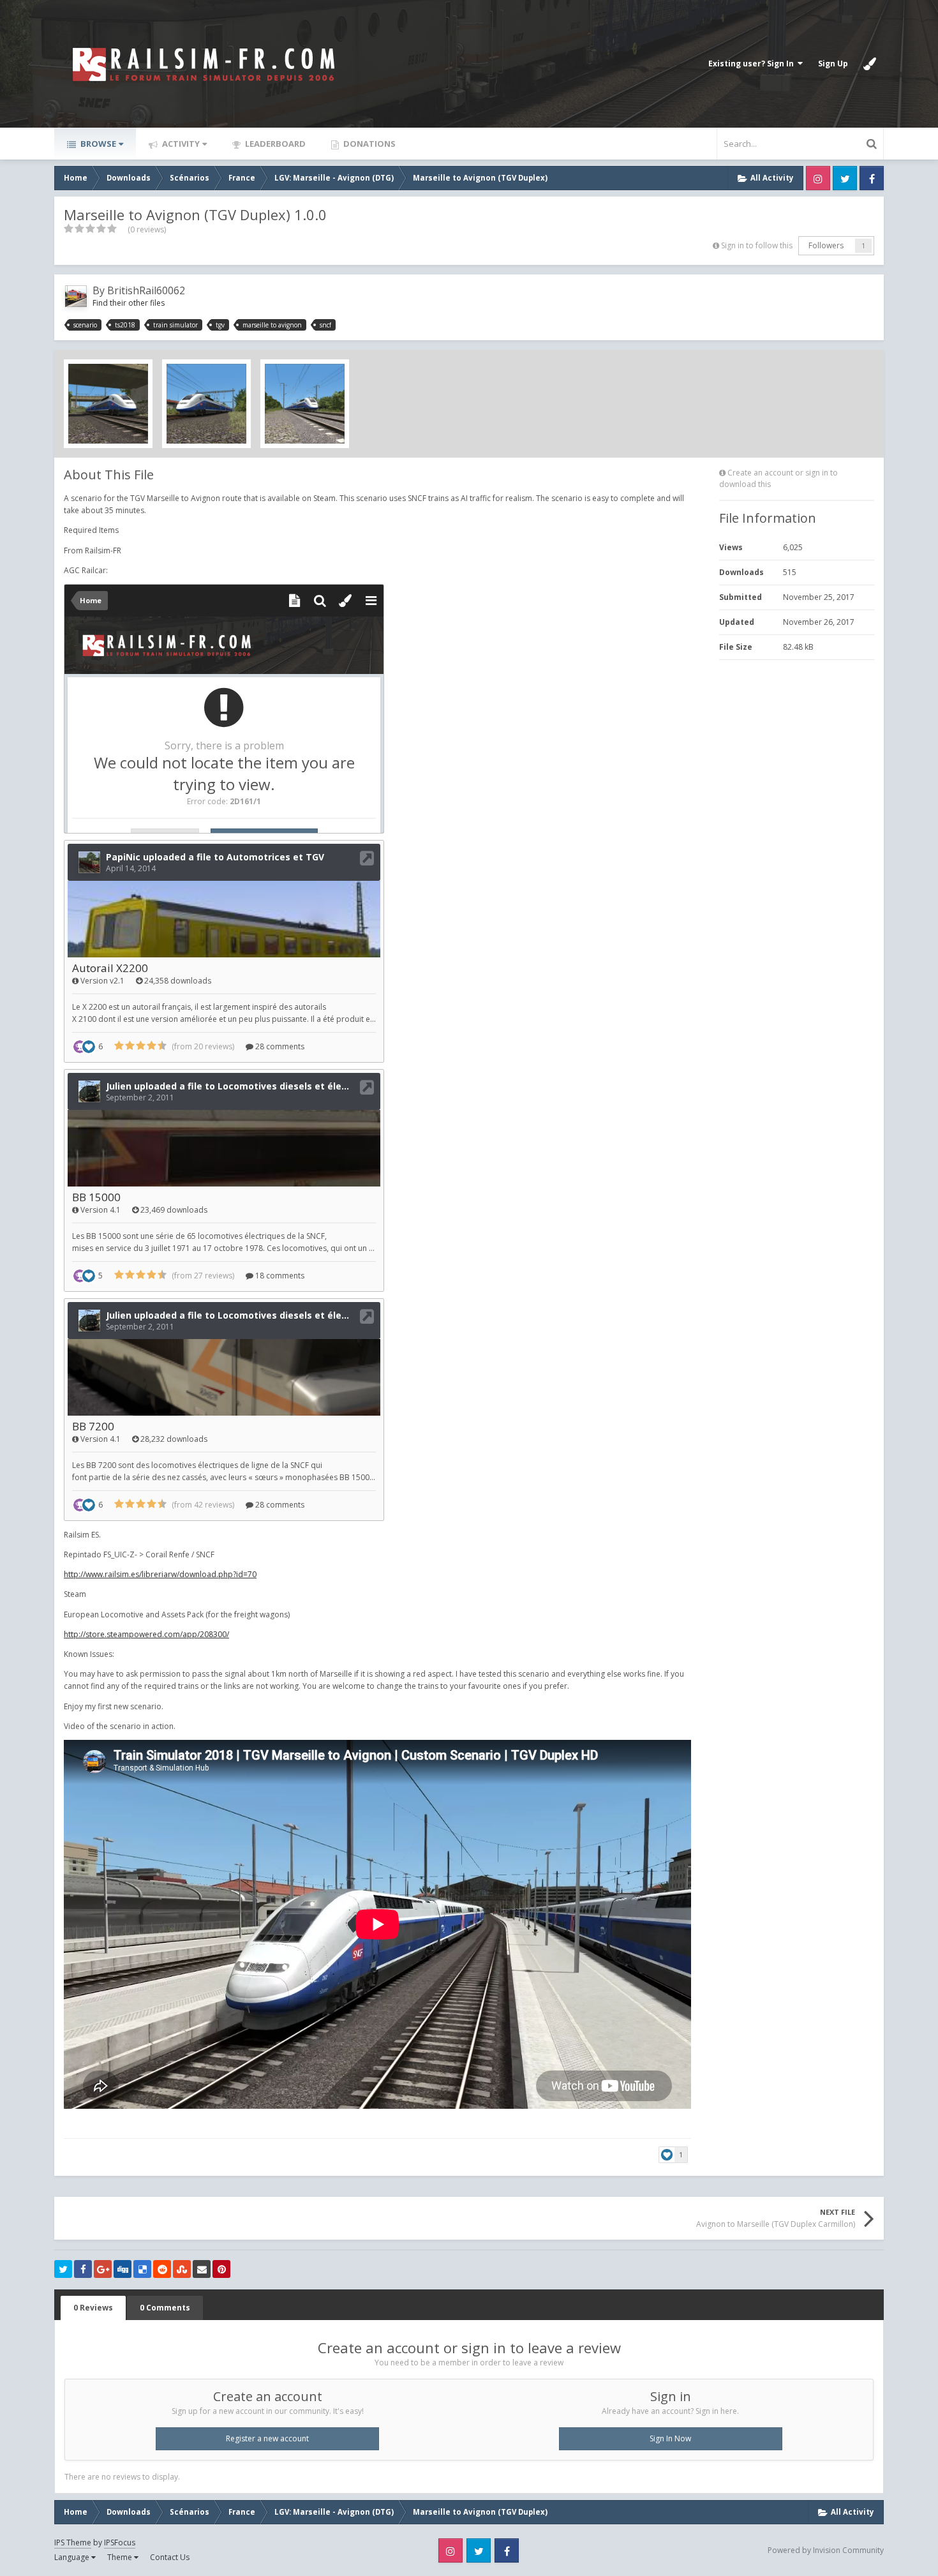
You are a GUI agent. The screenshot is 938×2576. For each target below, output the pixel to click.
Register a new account (267, 2438)
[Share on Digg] (123, 2269)
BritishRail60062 (146, 290)
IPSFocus (120, 2542)
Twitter (845, 178)
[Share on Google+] (103, 2269)
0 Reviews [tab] (93, 2308)
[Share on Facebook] (83, 2269)
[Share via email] (202, 2269)
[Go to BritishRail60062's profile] (76, 296)
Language (73, 2557)
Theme (121, 2557)
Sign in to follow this (757, 245)
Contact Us (170, 2557)
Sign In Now (670, 2438)
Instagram (818, 178)
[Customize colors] (870, 64)
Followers (826, 245)
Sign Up (833, 64)
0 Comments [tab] (165, 2308)
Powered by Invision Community (826, 2550)
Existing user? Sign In (753, 64)
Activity (180, 144)
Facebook (872, 178)
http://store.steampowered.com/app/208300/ (146, 1634)
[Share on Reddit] (162, 2269)
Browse (97, 144)
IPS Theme (73, 2542)
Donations (368, 144)
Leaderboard (274, 144)
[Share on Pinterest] (221, 2269)
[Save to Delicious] (142, 2269)
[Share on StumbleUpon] (182, 2269)
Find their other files (129, 303)
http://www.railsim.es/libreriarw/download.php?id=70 (160, 1574)
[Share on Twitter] (63, 2269)
